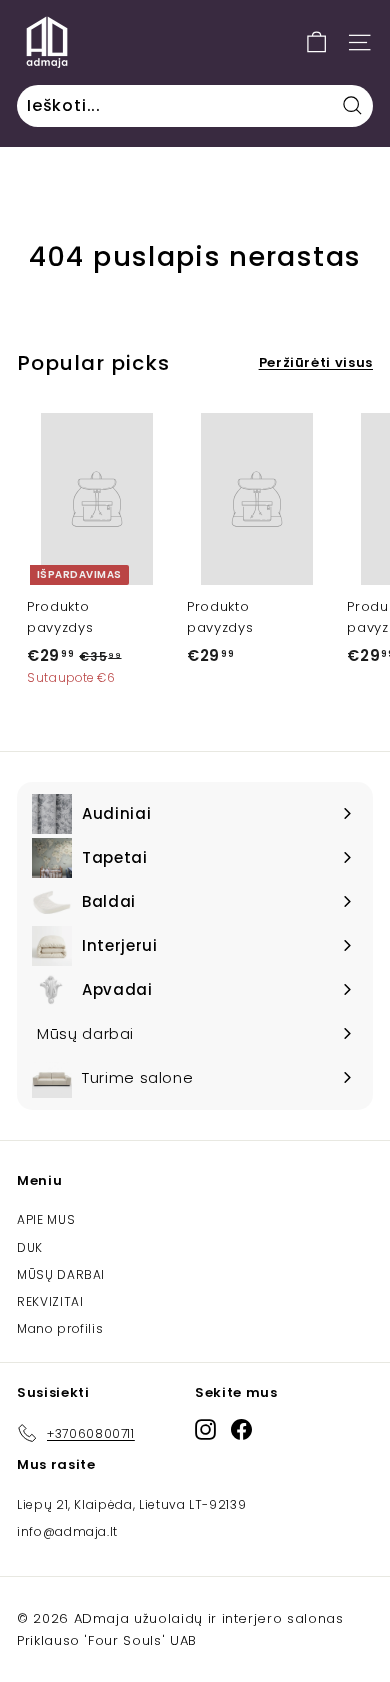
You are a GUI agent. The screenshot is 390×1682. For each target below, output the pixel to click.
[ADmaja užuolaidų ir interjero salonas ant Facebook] (241, 1429)
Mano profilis (60, 1328)
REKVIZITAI (50, 1301)
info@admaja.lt (67, 1531)
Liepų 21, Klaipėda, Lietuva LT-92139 (131, 1504)
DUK (30, 1247)
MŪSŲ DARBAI (61, 1274)
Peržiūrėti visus (316, 362)
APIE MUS (46, 1219)
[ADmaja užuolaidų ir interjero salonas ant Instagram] (205, 1429)
